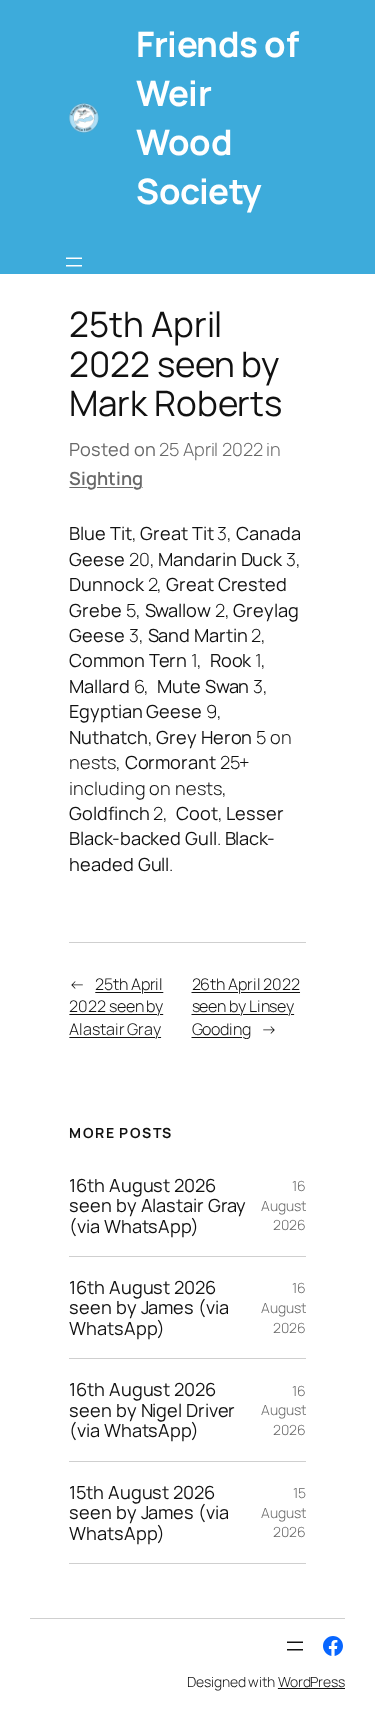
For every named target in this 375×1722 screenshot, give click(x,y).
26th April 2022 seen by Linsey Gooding (246, 1006)
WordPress (311, 1681)
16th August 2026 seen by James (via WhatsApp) (148, 1307)
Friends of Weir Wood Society (217, 117)
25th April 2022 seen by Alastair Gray (116, 1006)
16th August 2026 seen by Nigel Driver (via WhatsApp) (152, 1409)
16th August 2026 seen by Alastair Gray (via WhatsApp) (157, 1205)
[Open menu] (74, 262)
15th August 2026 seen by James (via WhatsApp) (148, 1512)
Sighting (105, 478)
